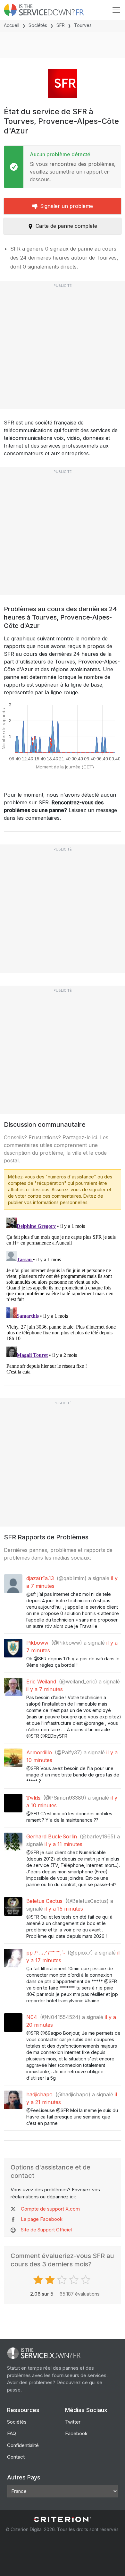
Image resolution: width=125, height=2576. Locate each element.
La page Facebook (42, 2219)
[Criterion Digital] (63, 2519)
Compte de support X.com (50, 2209)
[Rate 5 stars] (86, 2280)
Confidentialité (23, 2445)
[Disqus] (63, 1295)
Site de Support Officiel (46, 2230)
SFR (61, 25)
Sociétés (38, 25)
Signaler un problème (67, 206)
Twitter (73, 2422)
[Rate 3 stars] (63, 2280)
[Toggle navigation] (116, 10)
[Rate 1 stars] (39, 2280)
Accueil (12, 25)
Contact (16, 2457)
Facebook (76, 2433)
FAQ (12, 2433)
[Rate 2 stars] (51, 2280)
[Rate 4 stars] (75, 2280)
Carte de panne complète (66, 226)
